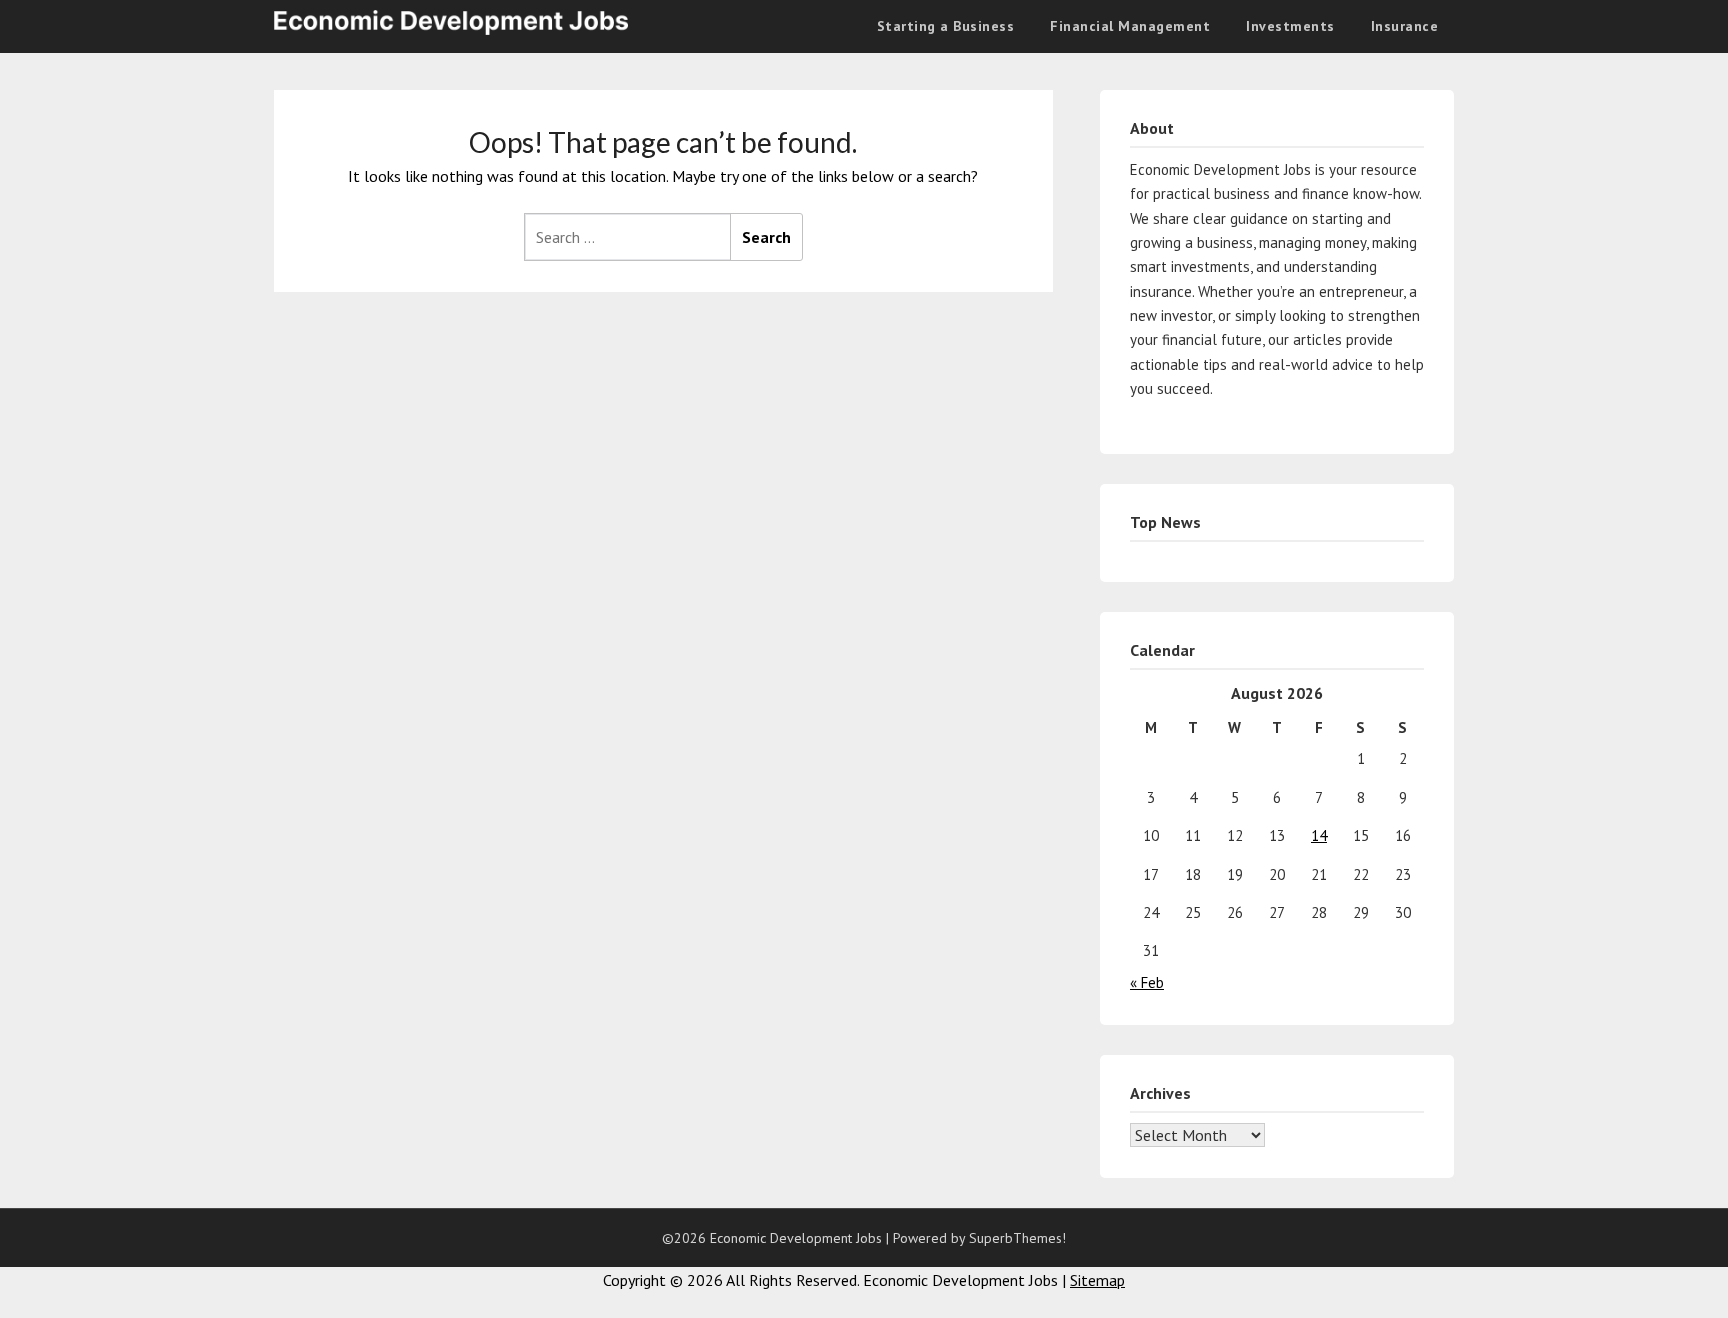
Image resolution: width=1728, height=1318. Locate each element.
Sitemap (1097, 1280)
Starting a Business (946, 26)
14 (1319, 835)
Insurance (1405, 26)
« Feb (1147, 982)
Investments (1290, 26)
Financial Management (1130, 26)
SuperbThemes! (1017, 1238)
